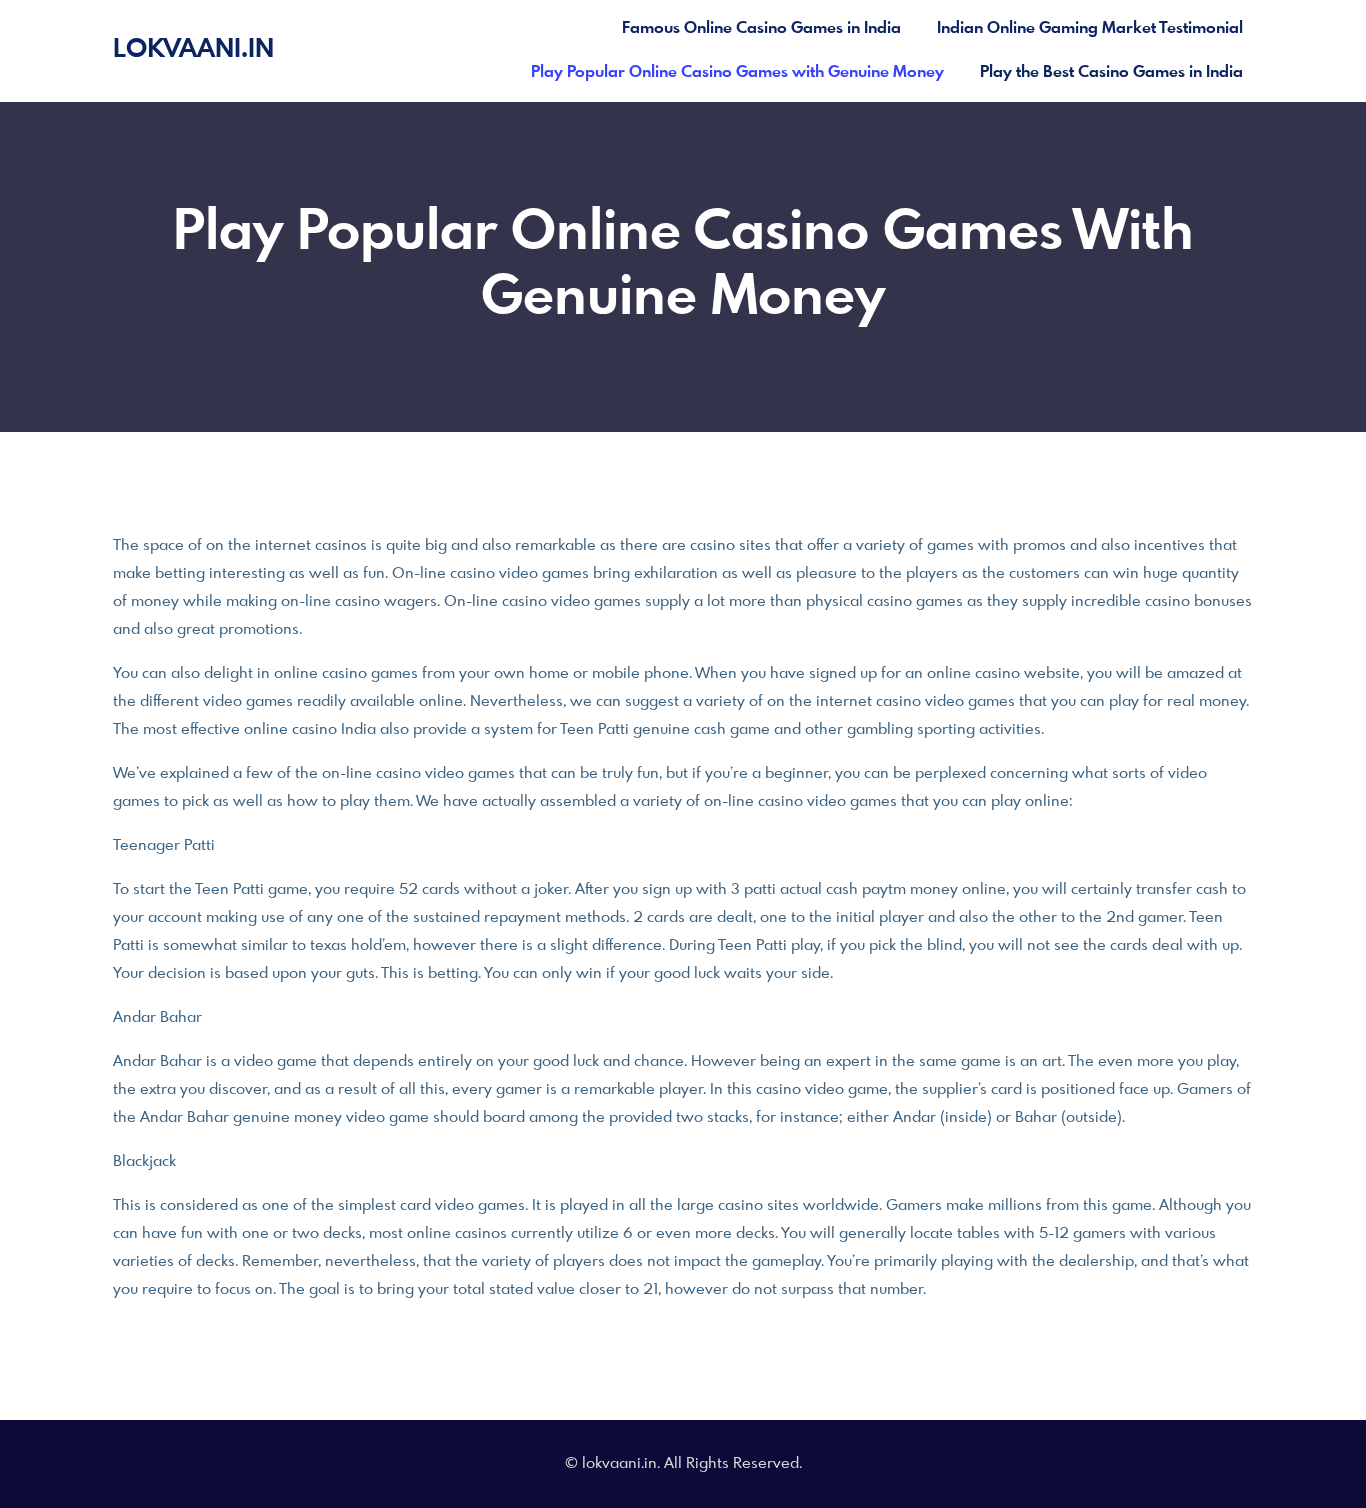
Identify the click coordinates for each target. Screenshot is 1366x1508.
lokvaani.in (193, 50)
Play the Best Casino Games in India (1111, 72)
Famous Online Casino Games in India (761, 28)
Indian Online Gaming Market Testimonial (1090, 28)
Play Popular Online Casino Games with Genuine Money (737, 72)
